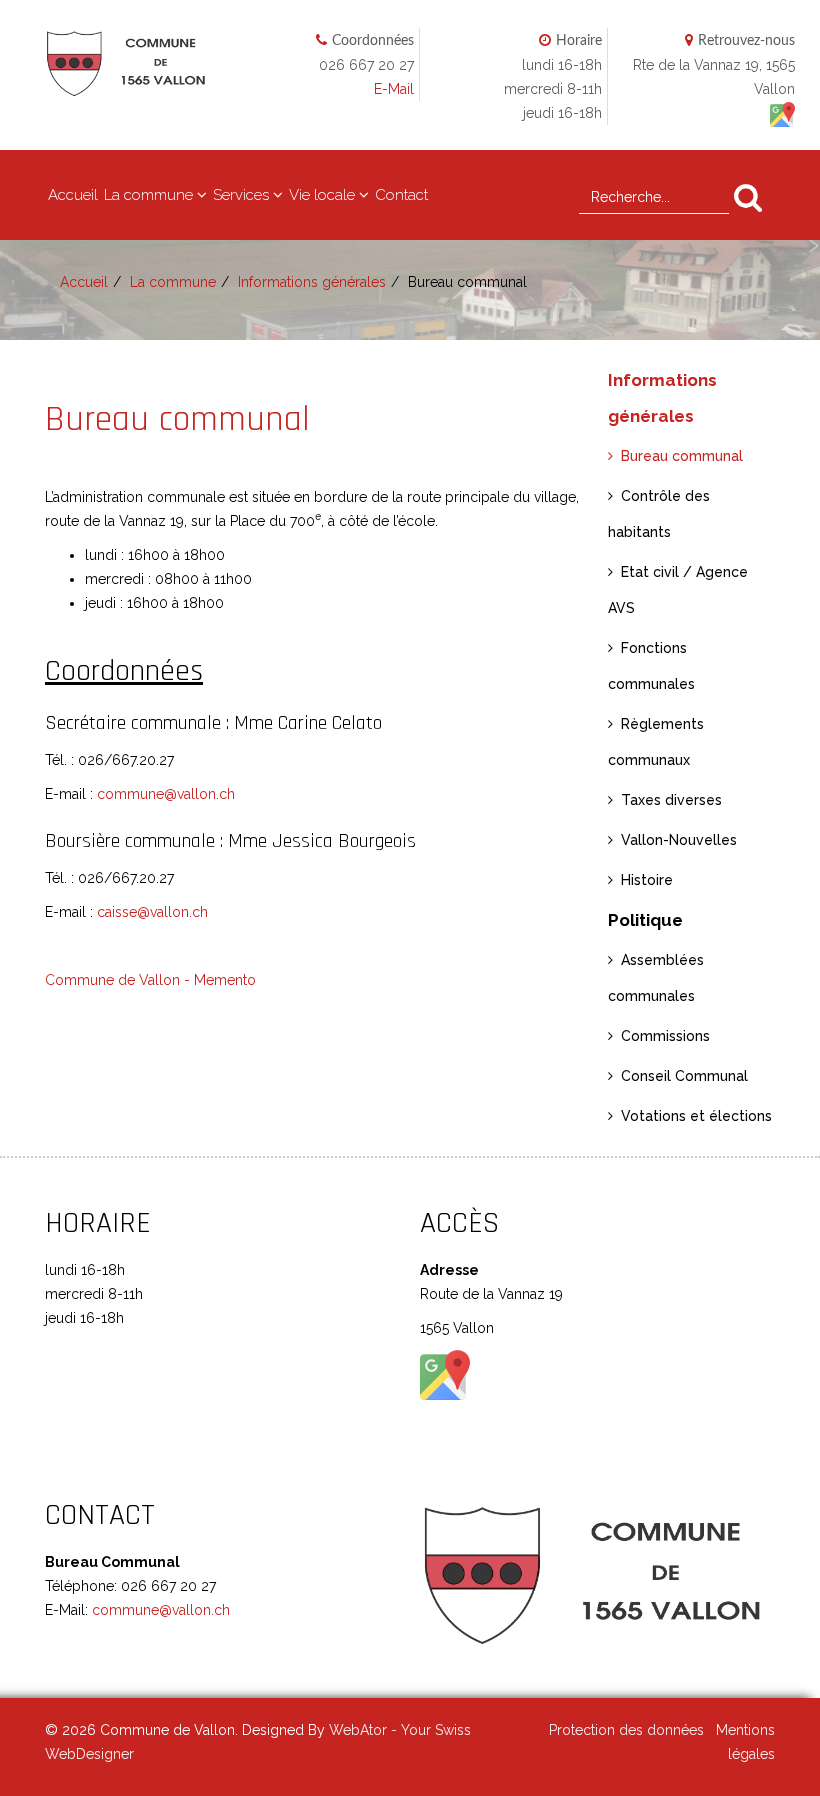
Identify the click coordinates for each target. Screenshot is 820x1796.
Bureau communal (682, 456)
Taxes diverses (671, 800)
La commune (148, 195)
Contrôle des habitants (659, 514)
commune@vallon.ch (166, 794)
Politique (645, 920)
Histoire (647, 880)
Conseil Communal (684, 1076)
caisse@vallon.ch (152, 912)
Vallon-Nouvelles (679, 840)
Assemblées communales (656, 978)
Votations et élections (696, 1116)
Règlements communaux (656, 742)
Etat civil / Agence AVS (678, 590)
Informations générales (312, 282)
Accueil (73, 195)
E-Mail (394, 89)
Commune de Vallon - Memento (150, 980)
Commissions (665, 1036)
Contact (401, 195)
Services (241, 195)
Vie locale (322, 195)
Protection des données (626, 1730)
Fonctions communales (651, 666)
